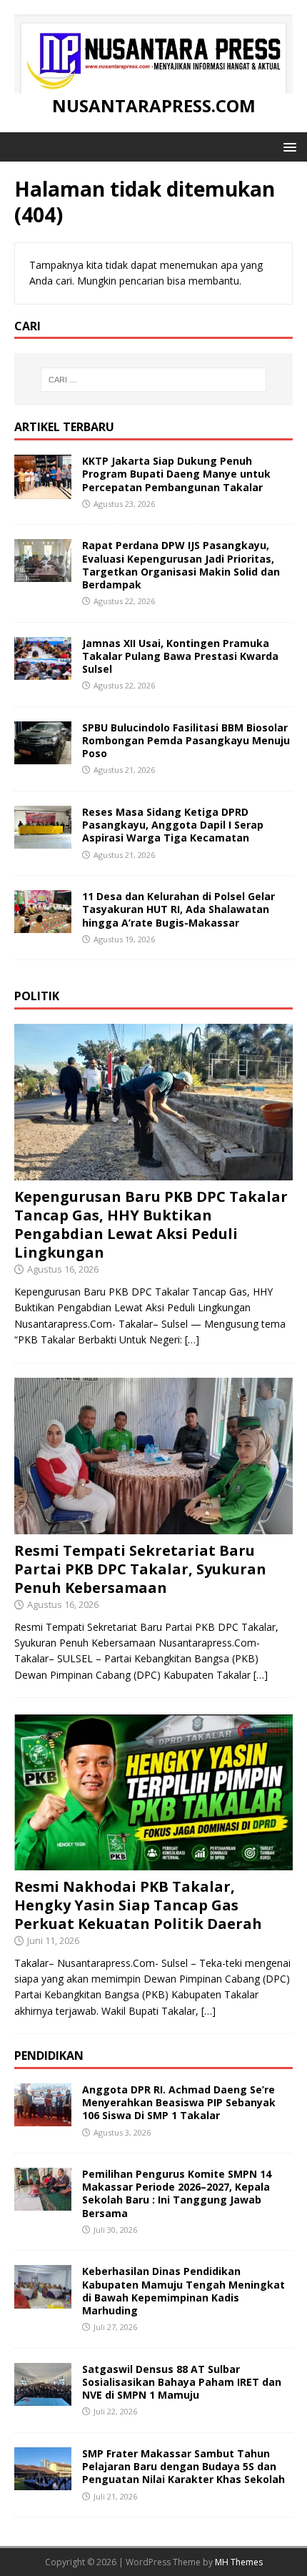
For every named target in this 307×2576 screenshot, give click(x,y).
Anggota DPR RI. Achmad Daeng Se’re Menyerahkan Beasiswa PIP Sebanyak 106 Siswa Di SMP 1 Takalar (179, 2102)
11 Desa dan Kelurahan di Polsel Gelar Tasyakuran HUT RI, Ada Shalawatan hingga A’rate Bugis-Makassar (178, 909)
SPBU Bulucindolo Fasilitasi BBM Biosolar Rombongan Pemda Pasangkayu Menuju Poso (186, 740)
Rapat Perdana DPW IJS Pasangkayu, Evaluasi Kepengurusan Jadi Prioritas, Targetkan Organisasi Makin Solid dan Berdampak (181, 565)
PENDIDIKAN (49, 2056)
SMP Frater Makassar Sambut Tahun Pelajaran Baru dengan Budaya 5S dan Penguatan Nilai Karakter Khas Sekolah (183, 2466)
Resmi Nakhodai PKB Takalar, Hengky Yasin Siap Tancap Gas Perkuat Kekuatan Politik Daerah (138, 1905)
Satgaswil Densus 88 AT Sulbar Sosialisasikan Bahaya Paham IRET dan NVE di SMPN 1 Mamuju (182, 2382)
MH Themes (239, 2562)
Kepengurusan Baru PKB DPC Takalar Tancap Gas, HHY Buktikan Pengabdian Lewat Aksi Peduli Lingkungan (151, 1224)
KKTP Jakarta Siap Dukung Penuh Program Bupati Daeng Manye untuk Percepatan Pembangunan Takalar (176, 474)
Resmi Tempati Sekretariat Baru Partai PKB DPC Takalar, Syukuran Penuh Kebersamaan (140, 1569)
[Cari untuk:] (154, 380)
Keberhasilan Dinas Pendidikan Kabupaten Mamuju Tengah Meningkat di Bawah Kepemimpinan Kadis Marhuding (183, 2291)
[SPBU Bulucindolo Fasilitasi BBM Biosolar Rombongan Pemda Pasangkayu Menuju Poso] (43, 756)
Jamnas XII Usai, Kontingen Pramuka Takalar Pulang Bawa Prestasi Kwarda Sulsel (180, 656)
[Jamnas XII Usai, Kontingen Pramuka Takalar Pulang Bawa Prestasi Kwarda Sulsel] (43, 671)
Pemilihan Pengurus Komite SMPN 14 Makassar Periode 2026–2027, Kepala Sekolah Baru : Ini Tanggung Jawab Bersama (177, 2193)
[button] (287, 146)
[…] (192, 1339)
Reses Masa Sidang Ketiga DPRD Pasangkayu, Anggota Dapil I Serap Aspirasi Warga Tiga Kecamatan (173, 825)
